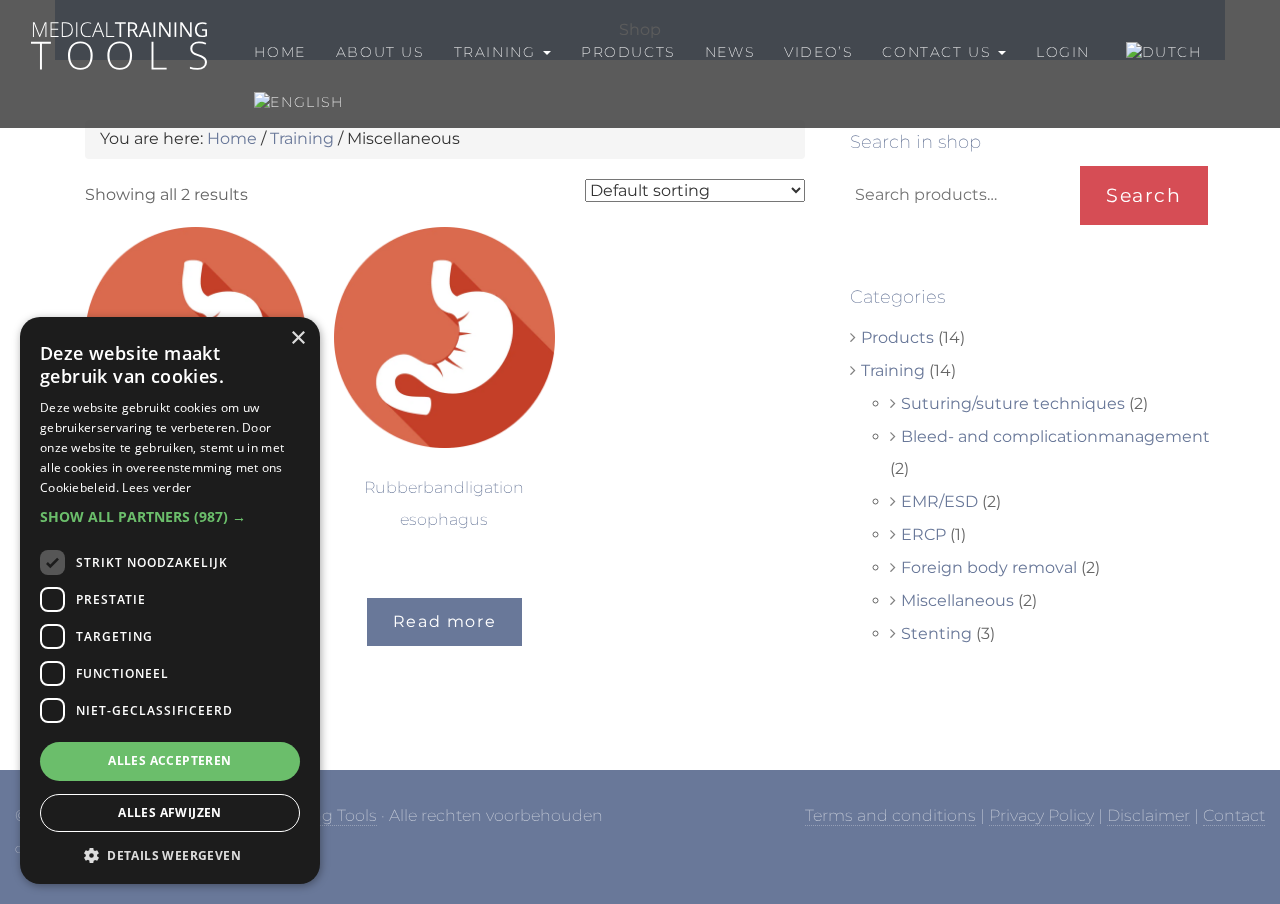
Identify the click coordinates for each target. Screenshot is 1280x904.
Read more (444, 621)
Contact (1234, 815)
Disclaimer (1148, 815)
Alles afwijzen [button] (170, 812)
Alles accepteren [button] (169, 760)
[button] (170, 517)
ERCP (923, 534)
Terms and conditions (890, 815)
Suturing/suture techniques (1013, 403)
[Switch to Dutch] (1161, 52)
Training (302, 138)
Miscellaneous (957, 600)
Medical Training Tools (118, 31)
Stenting (936, 633)
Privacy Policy (1041, 815)
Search (1144, 195)
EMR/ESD (939, 501)
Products (897, 337)
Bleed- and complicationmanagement (1055, 436)
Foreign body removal (989, 567)
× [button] (297, 338)
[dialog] (170, 600)
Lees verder (156, 487)
